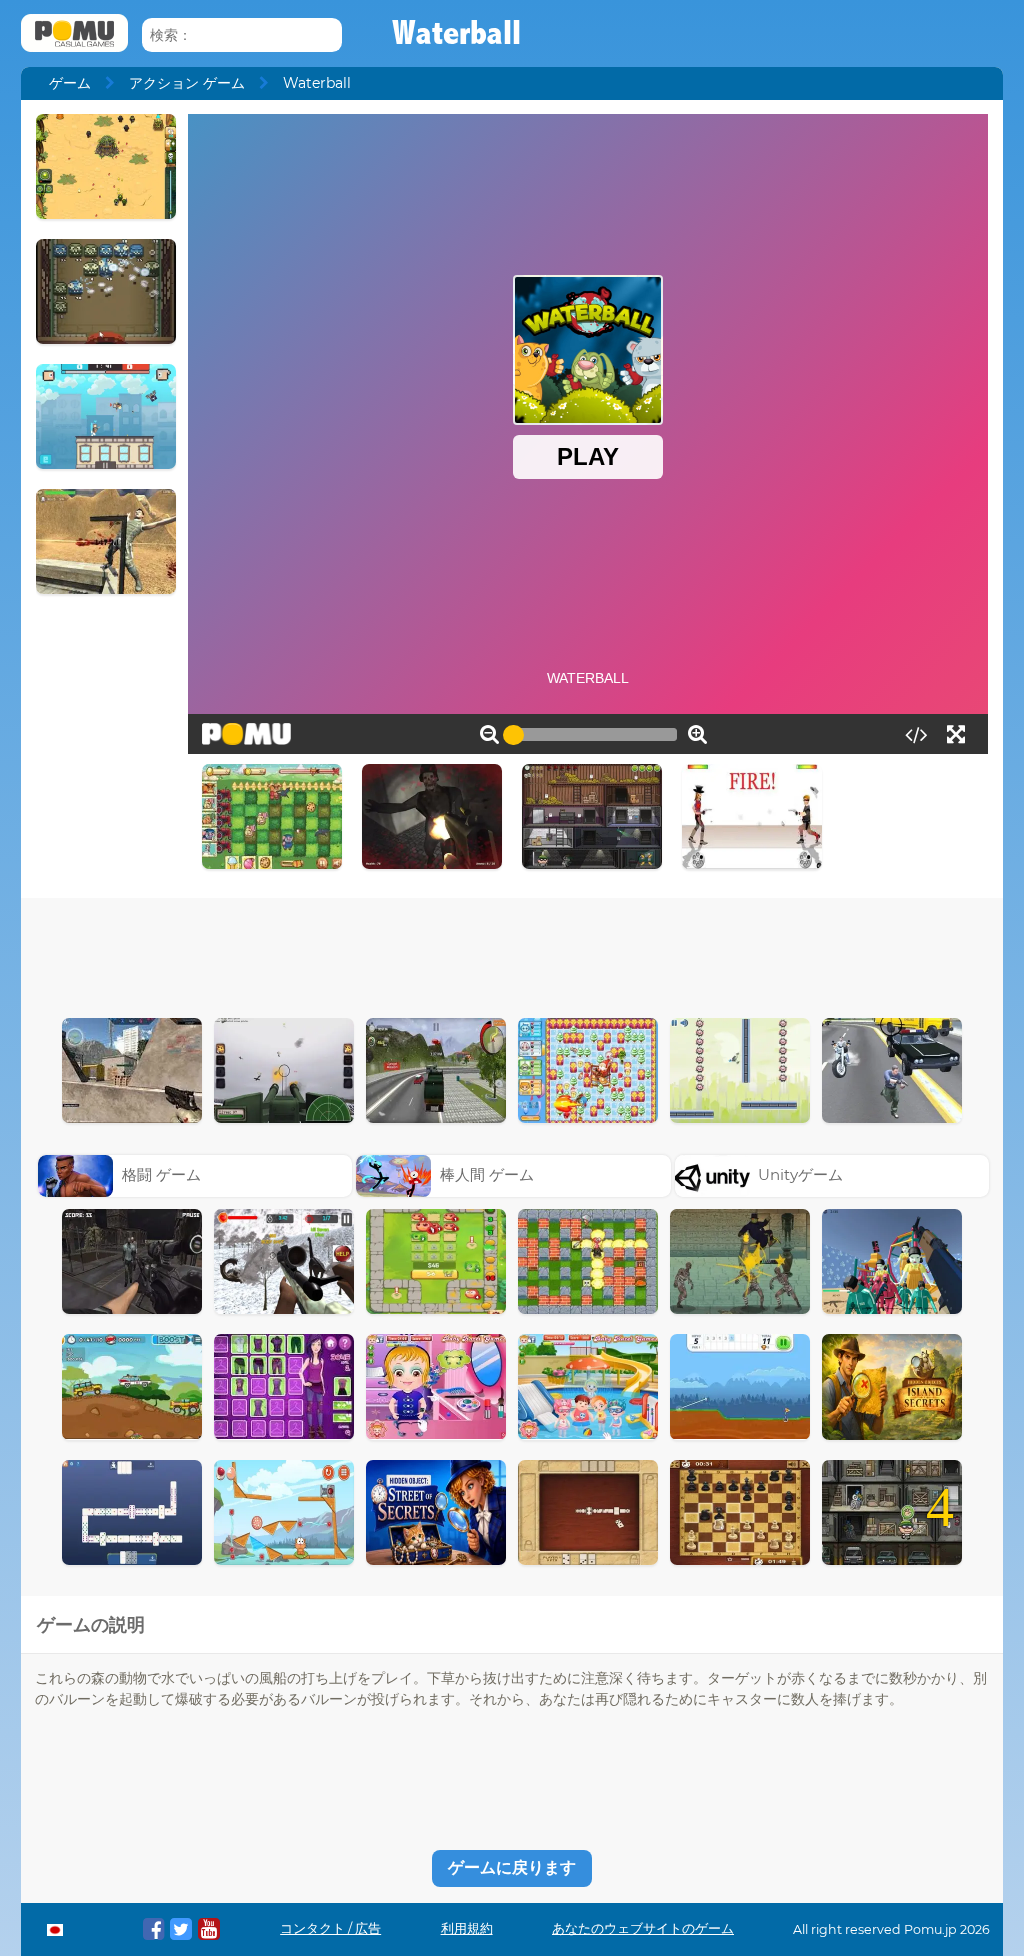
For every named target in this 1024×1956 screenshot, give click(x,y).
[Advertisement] (512, 953)
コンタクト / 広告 (330, 1928)
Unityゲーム (800, 1174)
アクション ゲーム (187, 83)
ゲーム (70, 83)
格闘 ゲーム (161, 1174)
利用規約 (467, 1928)
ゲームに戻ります (512, 1867)
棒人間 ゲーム (487, 1174)
